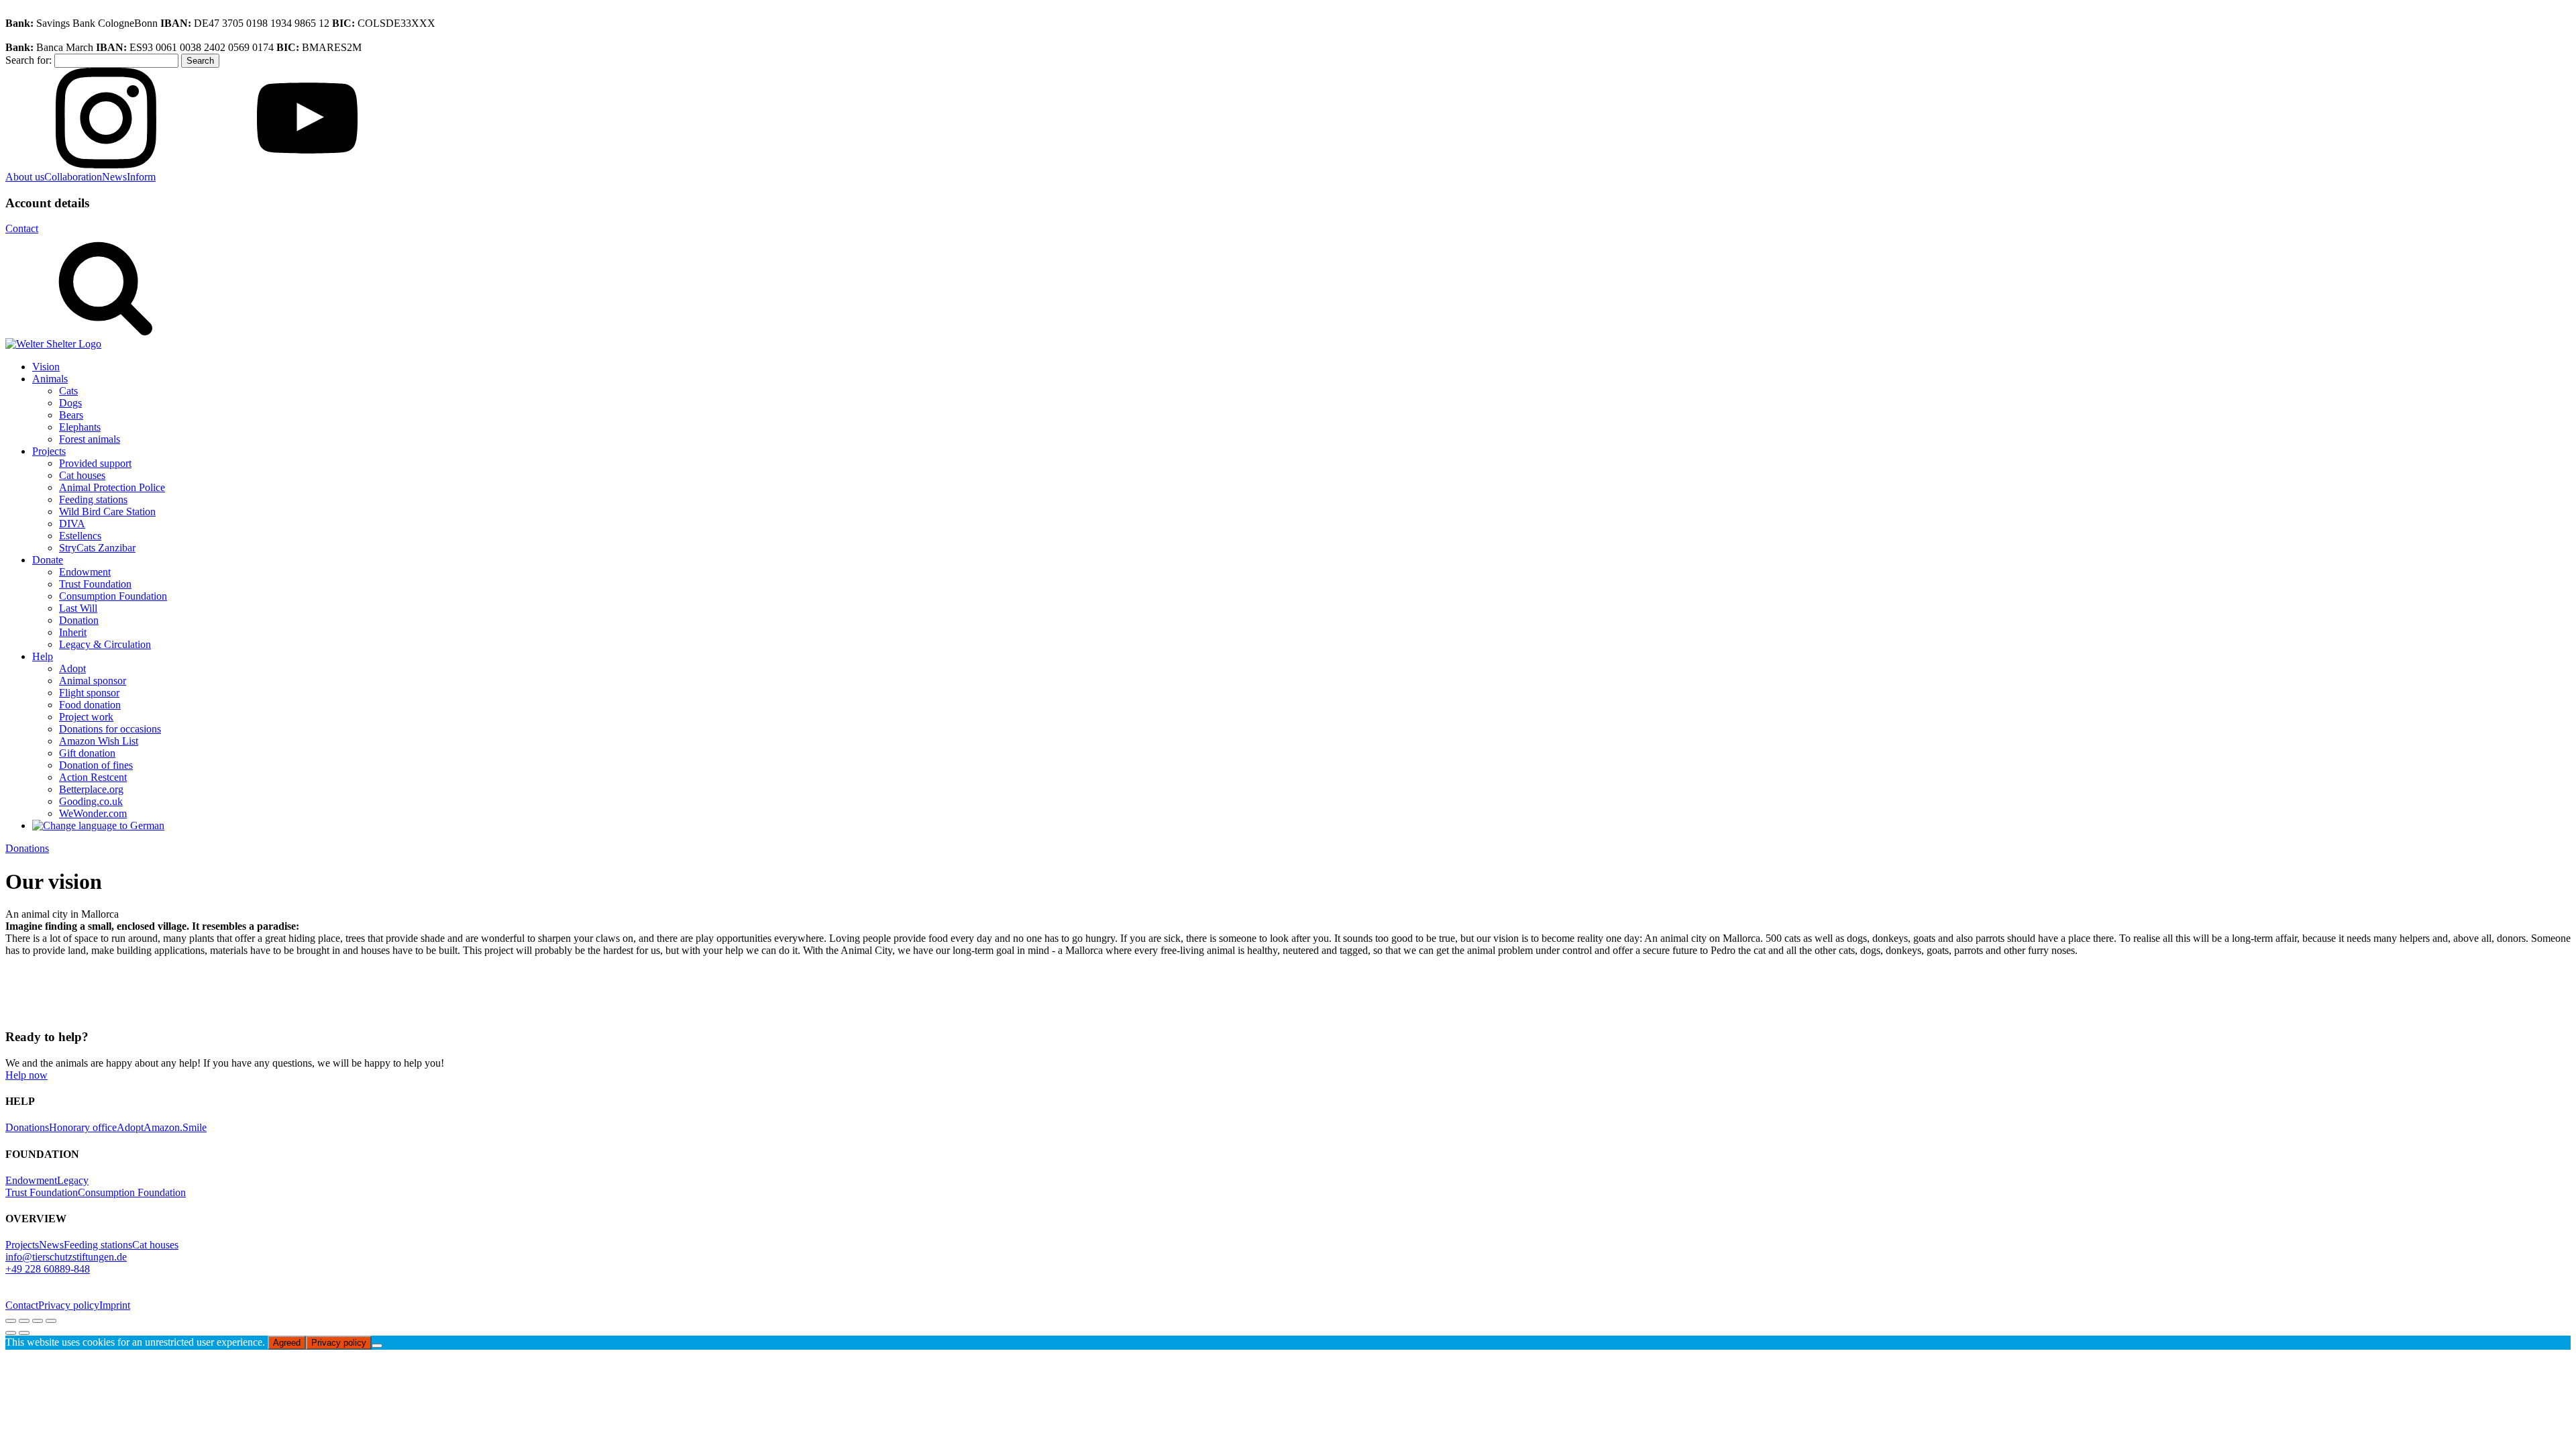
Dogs (70, 403)
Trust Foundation (95, 584)
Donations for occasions (110, 729)
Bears (71, 415)
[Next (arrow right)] (24, 1333)
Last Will (78, 608)
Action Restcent (93, 777)
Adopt (72, 668)
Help (43, 656)
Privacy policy (69, 1305)
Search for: (29, 60)
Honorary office (83, 1127)
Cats (68, 391)
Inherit (73, 632)
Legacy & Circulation (105, 644)
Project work (86, 717)
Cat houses (82, 475)
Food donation (90, 705)
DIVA (72, 524)
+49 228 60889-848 (48, 1269)
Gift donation (87, 753)
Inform (141, 177)
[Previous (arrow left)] (11, 1333)
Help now (26, 1075)
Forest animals (90, 439)
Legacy (73, 1180)
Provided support (95, 463)
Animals (50, 379)
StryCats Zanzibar (97, 548)
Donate (48, 560)
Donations (27, 848)
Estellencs (80, 536)
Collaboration (73, 177)
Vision (46, 367)
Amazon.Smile (175, 1127)
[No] (377, 1346)
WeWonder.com (93, 813)
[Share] (38, 1321)
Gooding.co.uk (91, 801)
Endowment (85, 572)
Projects (49, 451)
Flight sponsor (89, 693)
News (114, 177)
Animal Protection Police (112, 487)
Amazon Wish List (99, 741)
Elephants (80, 427)
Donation (79, 620)
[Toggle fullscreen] (24, 1321)
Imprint (115, 1305)
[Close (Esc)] (51, 1321)
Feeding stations (93, 499)
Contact (22, 228)
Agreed (287, 1343)
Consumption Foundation (113, 596)
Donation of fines (96, 765)
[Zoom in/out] (11, 1321)
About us (25, 177)
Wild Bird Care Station (107, 512)
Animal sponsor (93, 681)
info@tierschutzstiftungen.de (66, 1257)
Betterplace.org (91, 789)
